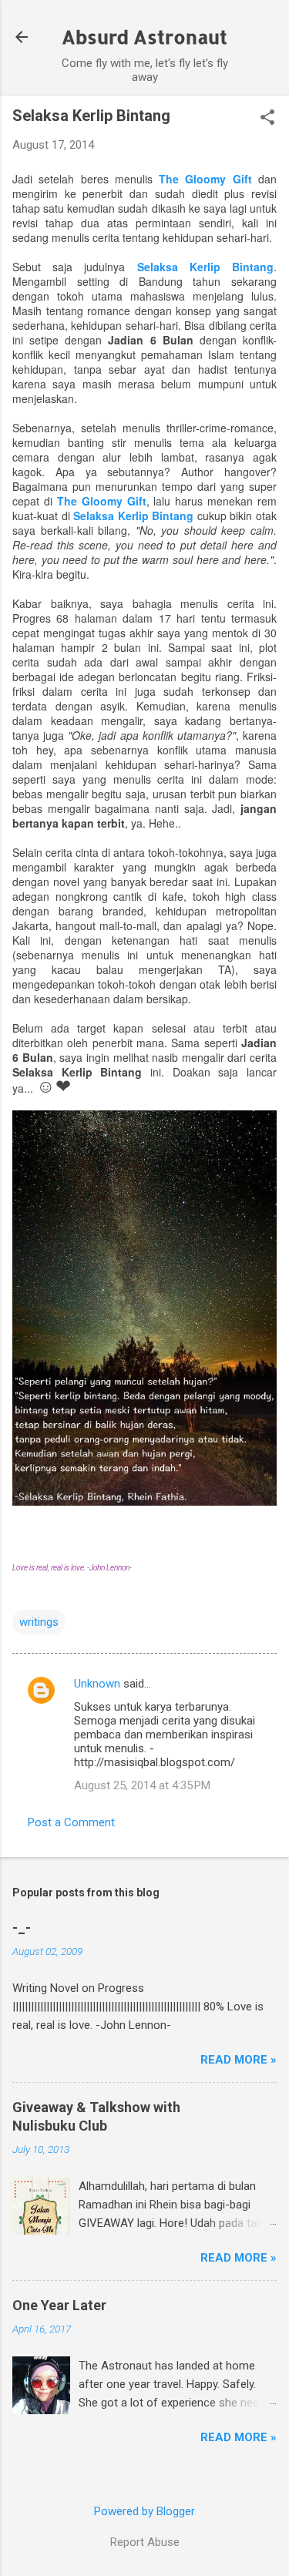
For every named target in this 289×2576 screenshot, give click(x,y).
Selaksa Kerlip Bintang (205, 267)
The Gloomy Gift (205, 179)
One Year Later (59, 2305)
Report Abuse (145, 2542)
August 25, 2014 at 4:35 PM (142, 1785)
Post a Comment (71, 1822)
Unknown (97, 1684)
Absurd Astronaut (144, 37)
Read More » (239, 2060)
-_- (22, 1928)
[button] (267, 119)
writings (39, 1622)
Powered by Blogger (144, 2511)
